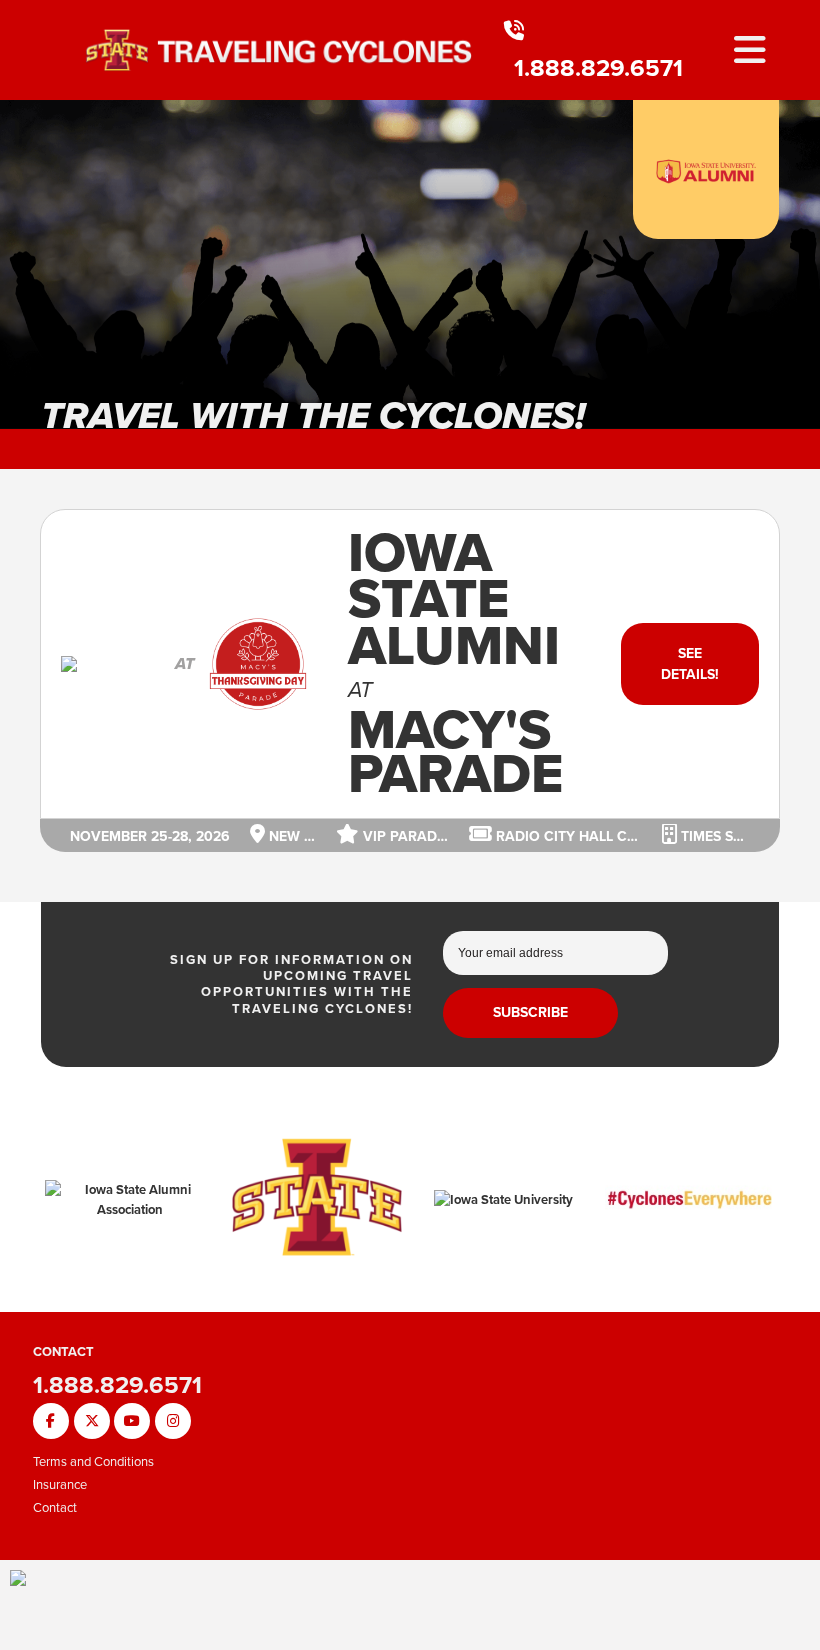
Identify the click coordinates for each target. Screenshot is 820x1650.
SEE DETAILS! (690, 664)
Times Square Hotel (713, 836)
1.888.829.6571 (598, 68)
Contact (55, 1507)
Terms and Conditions (93, 1461)
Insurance (60, 1484)
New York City (290, 836)
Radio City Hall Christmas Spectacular (567, 836)
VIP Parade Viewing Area (403, 836)
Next (790, 274)
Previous (30, 274)
